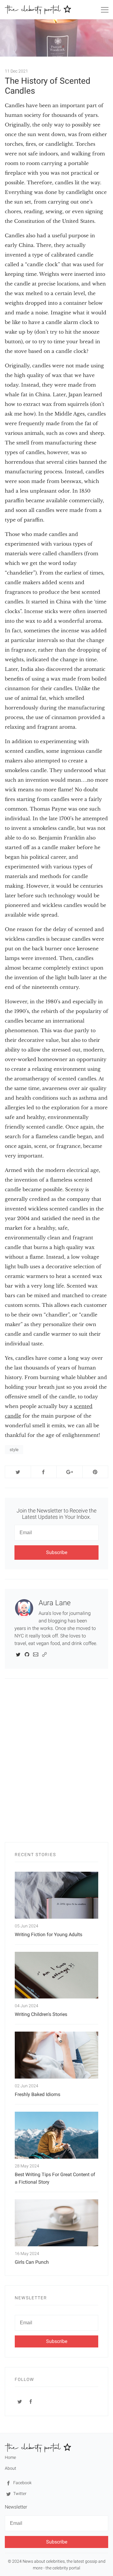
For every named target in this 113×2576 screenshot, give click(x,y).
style (14, 1450)
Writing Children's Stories (41, 2014)
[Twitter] (18, 1654)
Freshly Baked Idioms (38, 2094)
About (11, 2468)
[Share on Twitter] (18, 1472)
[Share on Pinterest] (95, 1472)
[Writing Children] (56, 1975)
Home (10, 2457)
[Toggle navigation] (105, 11)
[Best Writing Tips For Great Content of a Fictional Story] (56, 2135)
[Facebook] (31, 2401)
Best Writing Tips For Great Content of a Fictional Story (55, 2178)
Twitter (19, 2493)
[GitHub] (27, 1654)
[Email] (36, 1654)
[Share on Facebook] (44, 1472)
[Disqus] (56, 1764)
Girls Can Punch (32, 2262)
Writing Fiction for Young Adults (49, 1934)
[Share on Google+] (69, 1472)
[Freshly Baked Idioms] (56, 2055)
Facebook (22, 2483)
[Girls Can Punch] (56, 2223)
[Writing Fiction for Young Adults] (56, 1895)
